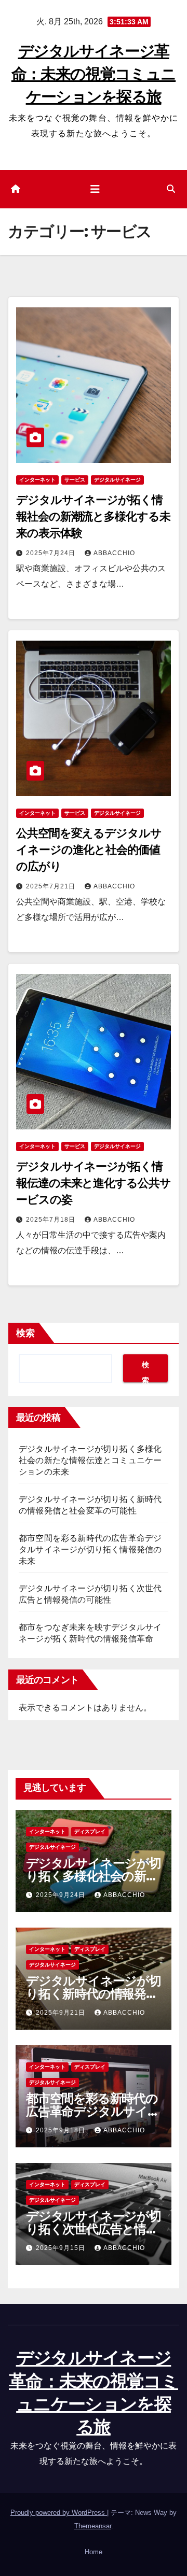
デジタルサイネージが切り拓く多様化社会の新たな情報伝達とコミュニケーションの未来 (90, 1460)
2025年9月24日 (62, 1895)
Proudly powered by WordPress (59, 2513)
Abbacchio (114, 553)
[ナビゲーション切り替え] (95, 189)
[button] (171, 189)
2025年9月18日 (62, 2130)
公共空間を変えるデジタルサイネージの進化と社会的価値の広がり (89, 850)
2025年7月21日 (52, 886)
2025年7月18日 (52, 1220)
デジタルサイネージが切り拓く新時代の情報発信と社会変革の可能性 (94, 1994)
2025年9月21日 (62, 2013)
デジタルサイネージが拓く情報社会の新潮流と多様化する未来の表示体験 (93, 516)
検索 (25, 1333)
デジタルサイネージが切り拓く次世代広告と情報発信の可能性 (94, 2229)
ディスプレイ (90, 1831)
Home (94, 2552)
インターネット (37, 480)
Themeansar (93, 2526)
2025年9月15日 (62, 2248)
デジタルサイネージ (117, 480)
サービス (75, 480)
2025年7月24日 (52, 553)
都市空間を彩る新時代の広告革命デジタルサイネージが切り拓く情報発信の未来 (90, 1549)
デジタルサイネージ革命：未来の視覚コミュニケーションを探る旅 (94, 74)
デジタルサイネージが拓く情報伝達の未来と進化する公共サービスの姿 (94, 1183)
